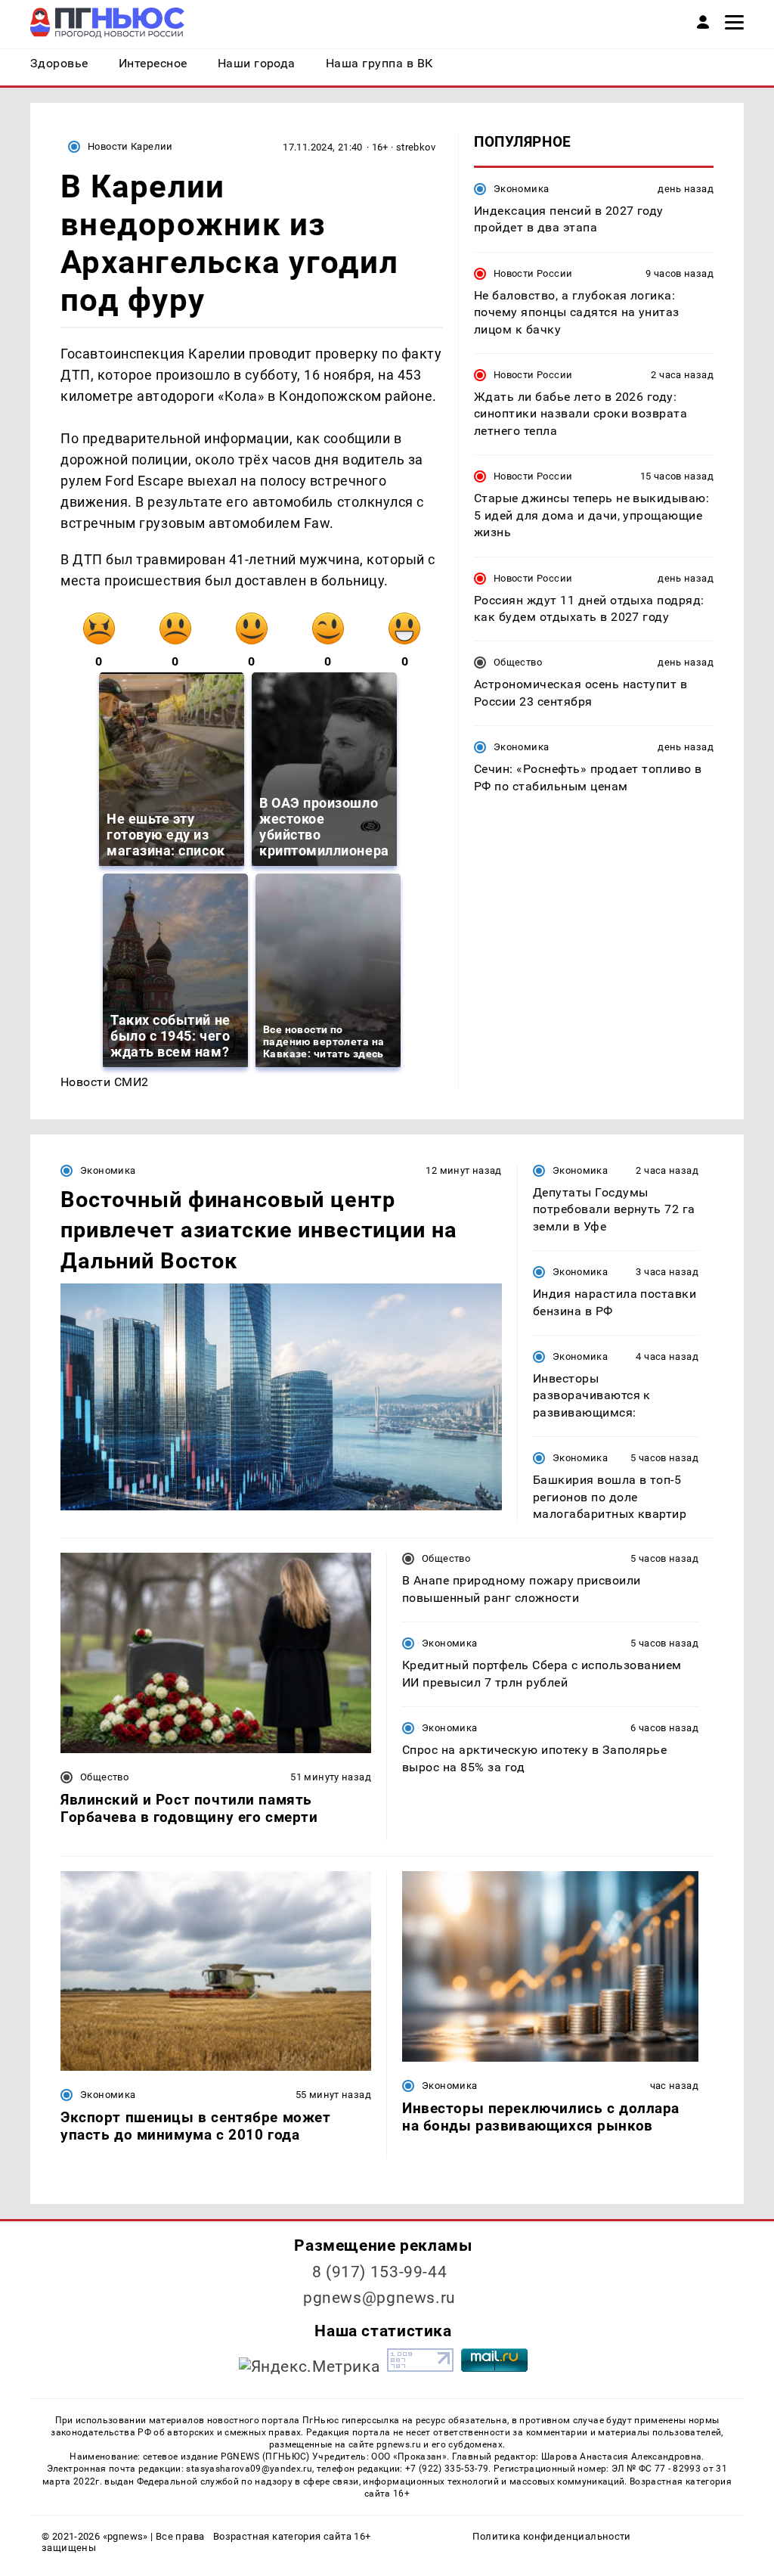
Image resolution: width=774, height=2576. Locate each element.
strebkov (416, 147)
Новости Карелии (130, 146)
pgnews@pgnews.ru (379, 2298)
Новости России (533, 273)
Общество (518, 662)
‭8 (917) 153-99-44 (380, 2272)
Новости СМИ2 (105, 1082)
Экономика (521, 189)
